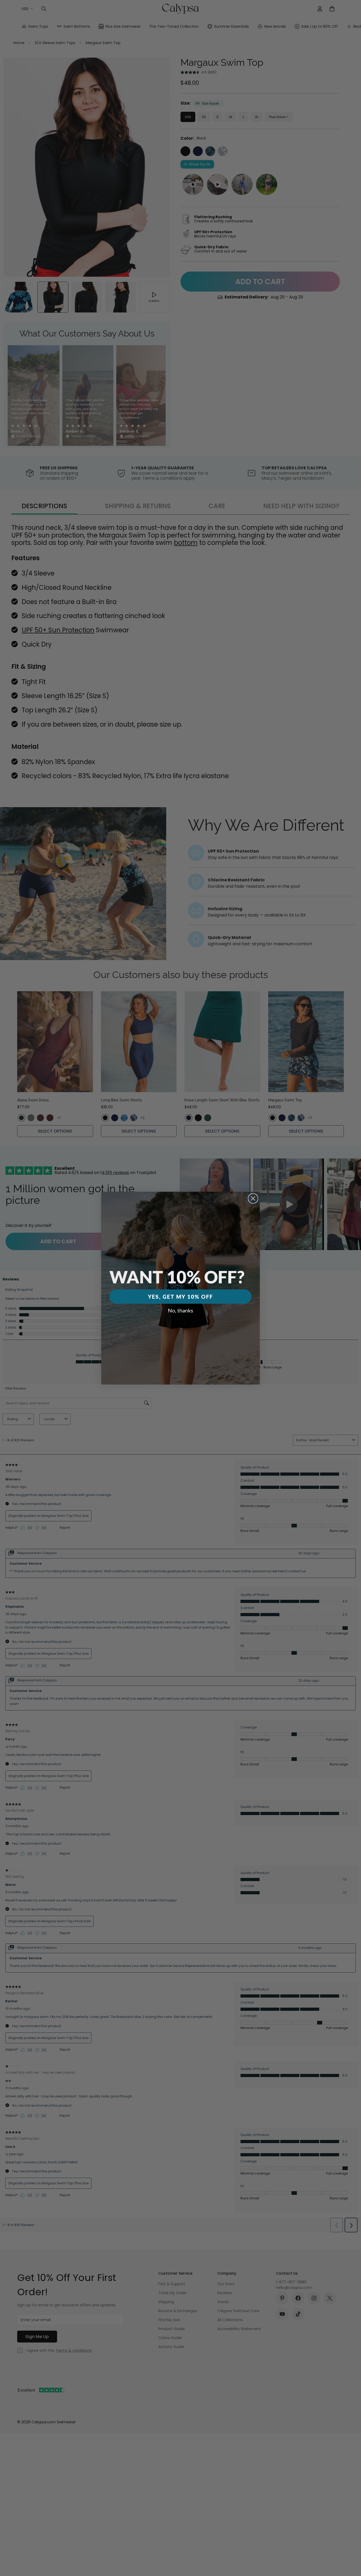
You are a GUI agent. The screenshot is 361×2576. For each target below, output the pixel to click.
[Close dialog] (253, 1198)
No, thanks (181, 1310)
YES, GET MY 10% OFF (181, 1297)
